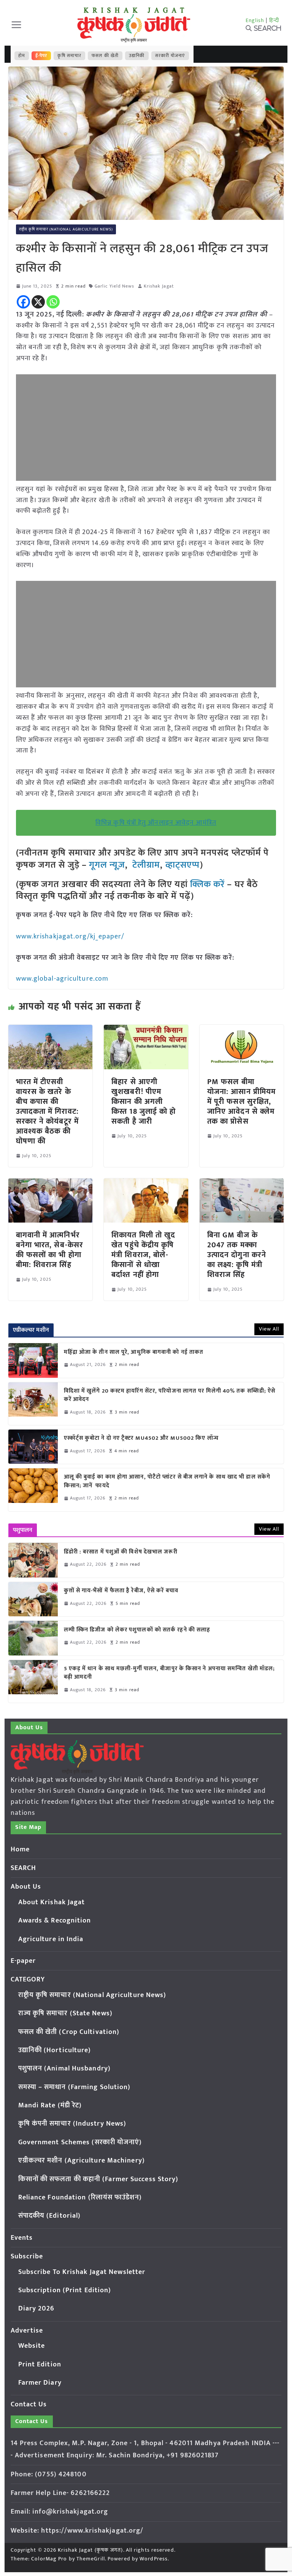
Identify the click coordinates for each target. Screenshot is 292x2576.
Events (22, 2238)
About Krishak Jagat (52, 1902)
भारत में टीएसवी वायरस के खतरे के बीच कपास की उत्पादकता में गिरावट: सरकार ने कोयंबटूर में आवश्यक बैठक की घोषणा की (47, 1111)
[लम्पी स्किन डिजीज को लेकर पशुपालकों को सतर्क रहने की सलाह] (33, 1638)
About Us (26, 1887)
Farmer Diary (40, 2383)
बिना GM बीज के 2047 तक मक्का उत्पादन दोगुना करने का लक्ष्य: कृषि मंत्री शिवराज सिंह (237, 1255)
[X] (38, 302)
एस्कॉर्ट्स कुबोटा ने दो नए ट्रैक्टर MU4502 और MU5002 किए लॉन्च (141, 1438)
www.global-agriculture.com (62, 979)
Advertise (27, 2331)
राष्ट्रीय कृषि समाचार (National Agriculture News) (66, 229)
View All (269, 1329)
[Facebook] (23, 302)
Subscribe (27, 2256)
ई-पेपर (41, 56)
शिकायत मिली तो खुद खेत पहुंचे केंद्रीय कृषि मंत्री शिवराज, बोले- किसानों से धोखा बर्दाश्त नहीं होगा (143, 1255)
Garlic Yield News (115, 286)
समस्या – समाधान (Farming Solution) (75, 2087)
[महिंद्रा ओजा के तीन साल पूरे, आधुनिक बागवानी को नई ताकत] (33, 1360)
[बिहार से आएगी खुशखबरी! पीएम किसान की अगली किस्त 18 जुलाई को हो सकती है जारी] (146, 1030)
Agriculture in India (51, 1939)
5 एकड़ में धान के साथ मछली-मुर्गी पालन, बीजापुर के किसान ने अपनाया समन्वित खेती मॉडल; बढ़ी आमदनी (170, 1673)
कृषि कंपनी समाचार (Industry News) (72, 2124)
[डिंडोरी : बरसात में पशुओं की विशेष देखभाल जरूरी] (33, 1560)
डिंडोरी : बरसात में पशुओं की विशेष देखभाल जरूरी (121, 1552)
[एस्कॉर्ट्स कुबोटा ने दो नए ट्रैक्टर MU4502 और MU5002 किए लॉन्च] (33, 1447)
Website (32, 2346)
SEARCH (24, 1868)
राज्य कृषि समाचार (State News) (65, 2013)
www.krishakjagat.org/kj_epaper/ (70, 937)
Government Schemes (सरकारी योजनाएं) (80, 2142)
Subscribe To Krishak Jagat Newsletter (82, 2272)
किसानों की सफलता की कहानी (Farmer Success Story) (98, 2179)
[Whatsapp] (53, 302)
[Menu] (16, 25)
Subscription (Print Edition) (65, 2290)
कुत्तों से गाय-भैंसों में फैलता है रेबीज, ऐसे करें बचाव (121, 1591)
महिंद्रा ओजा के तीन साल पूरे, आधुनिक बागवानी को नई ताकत (134, 1352)
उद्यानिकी (137, 56)
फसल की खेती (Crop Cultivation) (69, 2032)
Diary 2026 (36, 2309)
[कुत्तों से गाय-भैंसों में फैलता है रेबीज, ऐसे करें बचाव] (33, 1599)
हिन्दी (274, 20)
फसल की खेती (105, 56)
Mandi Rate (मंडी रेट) (50, 2105)
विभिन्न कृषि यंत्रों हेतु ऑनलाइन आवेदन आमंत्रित (156, 823)
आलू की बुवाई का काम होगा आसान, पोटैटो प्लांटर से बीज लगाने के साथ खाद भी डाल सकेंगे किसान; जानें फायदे (167, 1481)
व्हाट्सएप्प (183, 865)
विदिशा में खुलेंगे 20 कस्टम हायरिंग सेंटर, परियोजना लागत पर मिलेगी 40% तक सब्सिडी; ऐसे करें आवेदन (170, 1395)
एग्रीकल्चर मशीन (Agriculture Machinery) (82, 2161)
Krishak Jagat (159, 286)
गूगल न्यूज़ (106, 865)
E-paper (23, 1961)
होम (22, 56)
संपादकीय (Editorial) (50, 2216)
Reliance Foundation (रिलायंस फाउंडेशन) (80, 2198)
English (255, 20)
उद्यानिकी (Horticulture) (55, 2050)
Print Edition (40, 2365)
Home (20, 1849)
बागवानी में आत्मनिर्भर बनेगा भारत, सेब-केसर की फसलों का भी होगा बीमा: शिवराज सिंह (50, 1250)
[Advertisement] (146, 428)
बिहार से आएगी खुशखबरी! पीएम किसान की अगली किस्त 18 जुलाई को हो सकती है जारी (144, 1102)
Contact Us (29, 2404)
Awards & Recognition (55, 1921)
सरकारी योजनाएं (170, 56)
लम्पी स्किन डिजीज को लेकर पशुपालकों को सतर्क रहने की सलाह (137, 1630)
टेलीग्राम (146, 865)
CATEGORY (28, 1980)
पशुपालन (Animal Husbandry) (64, 2069)
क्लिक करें (208, 884)
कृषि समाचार (69, 56)
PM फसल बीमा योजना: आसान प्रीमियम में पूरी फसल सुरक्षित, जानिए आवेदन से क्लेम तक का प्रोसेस (241, 1102)
